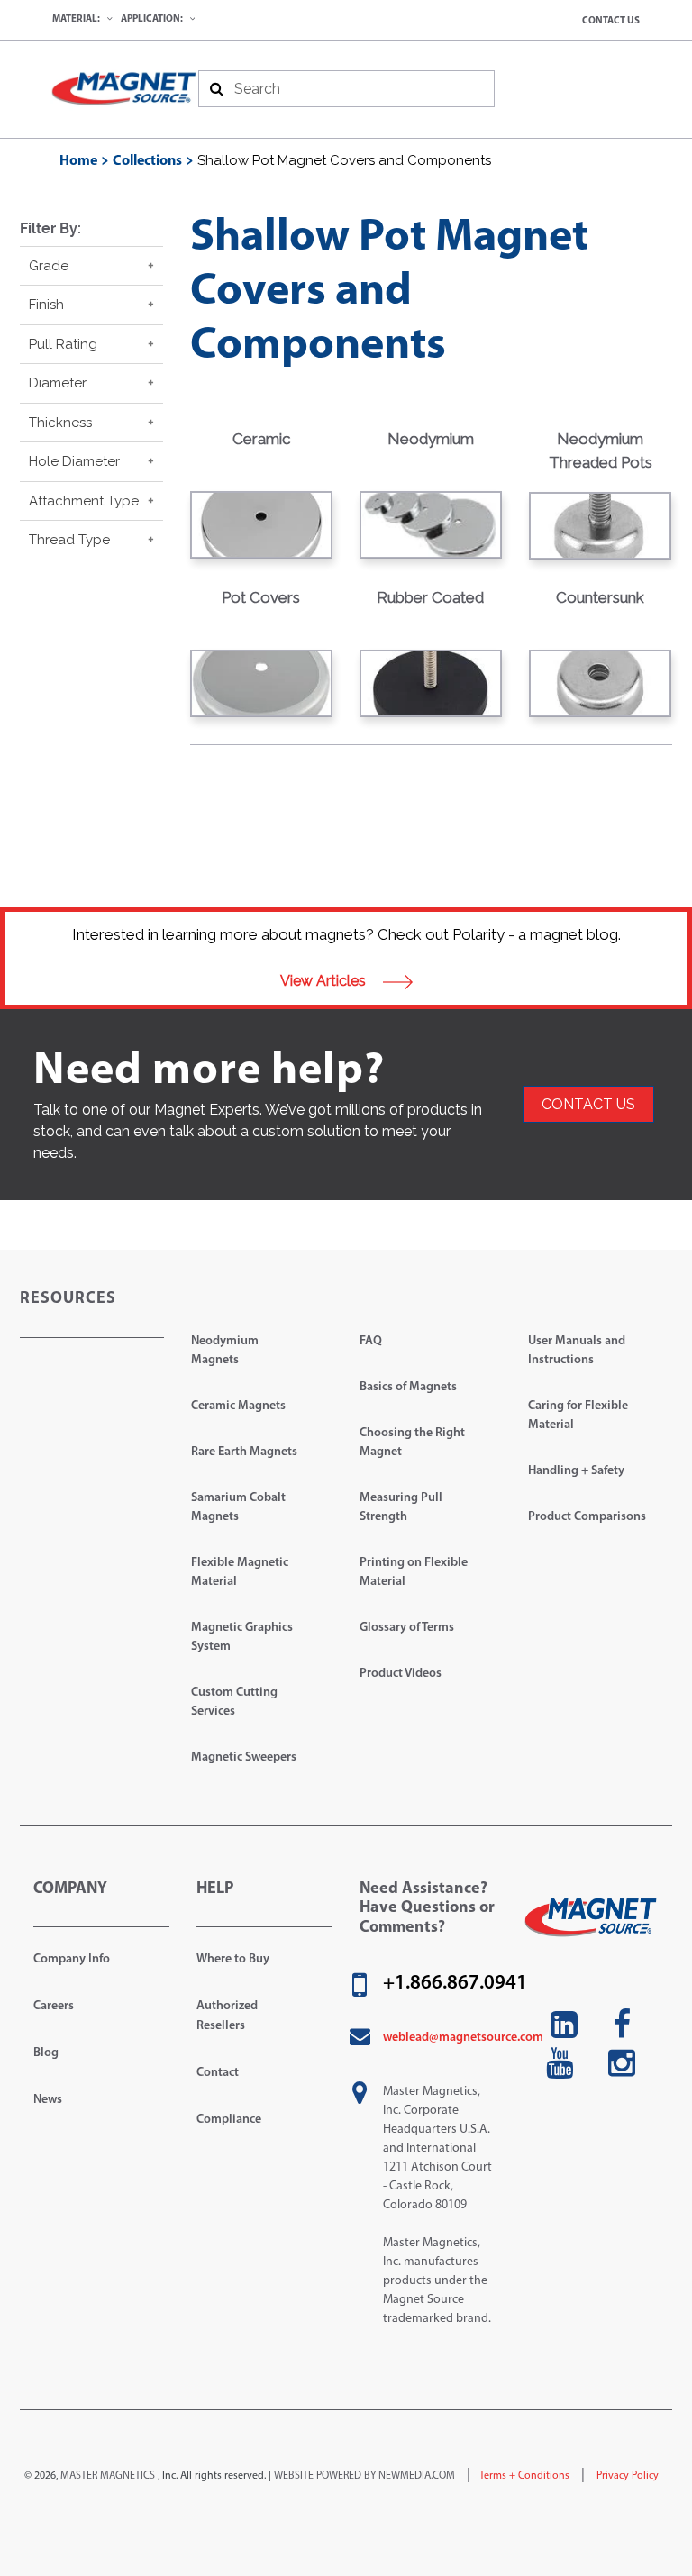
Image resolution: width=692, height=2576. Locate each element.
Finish (46, 305)
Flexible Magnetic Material (240, 1572)
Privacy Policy (626, 2476)
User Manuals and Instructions (577, 1351)
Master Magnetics (108, 2476)
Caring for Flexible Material (578, 1415)
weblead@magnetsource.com (463, 2038)
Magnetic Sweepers (244, 1757)
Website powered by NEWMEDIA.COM (364, 2476)
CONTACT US (588, 1104)
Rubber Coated (430, 597)
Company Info (72, 1959)
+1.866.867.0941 (455, 1984)
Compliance (229, 2120)
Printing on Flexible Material (414, 1572)
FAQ (371, 1341)
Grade (49, 266)
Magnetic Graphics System (242, 1637)
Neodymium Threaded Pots (601, 451)
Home (78, 161)
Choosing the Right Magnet (412, 1443)
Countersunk (600, 597)
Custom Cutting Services (234, 1702)
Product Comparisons (587, 1517)
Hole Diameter (74, 461)
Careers (54, 2006)
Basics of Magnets (408, 1387)
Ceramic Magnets (238, 1406)
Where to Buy (233, 1959)
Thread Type (69, 540)
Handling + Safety (576, 1471)
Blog (46, 2053)
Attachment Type (84, 501)
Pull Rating (63, 344)
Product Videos (401, 1674)
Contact (218, 2073)
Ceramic (261, 439)
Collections (147, 161)
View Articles (325, 981)
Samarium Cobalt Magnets (238, 1507)
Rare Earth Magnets (244, 1452)
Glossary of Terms (407, 1628)
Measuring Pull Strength (401, 1507)
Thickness (60, 423)
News (48, 2100)
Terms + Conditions (524, 2476)
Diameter (58, 383)
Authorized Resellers (227, 2016)
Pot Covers (261, 597)
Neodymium (431, 439)
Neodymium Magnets (225, 1351)
